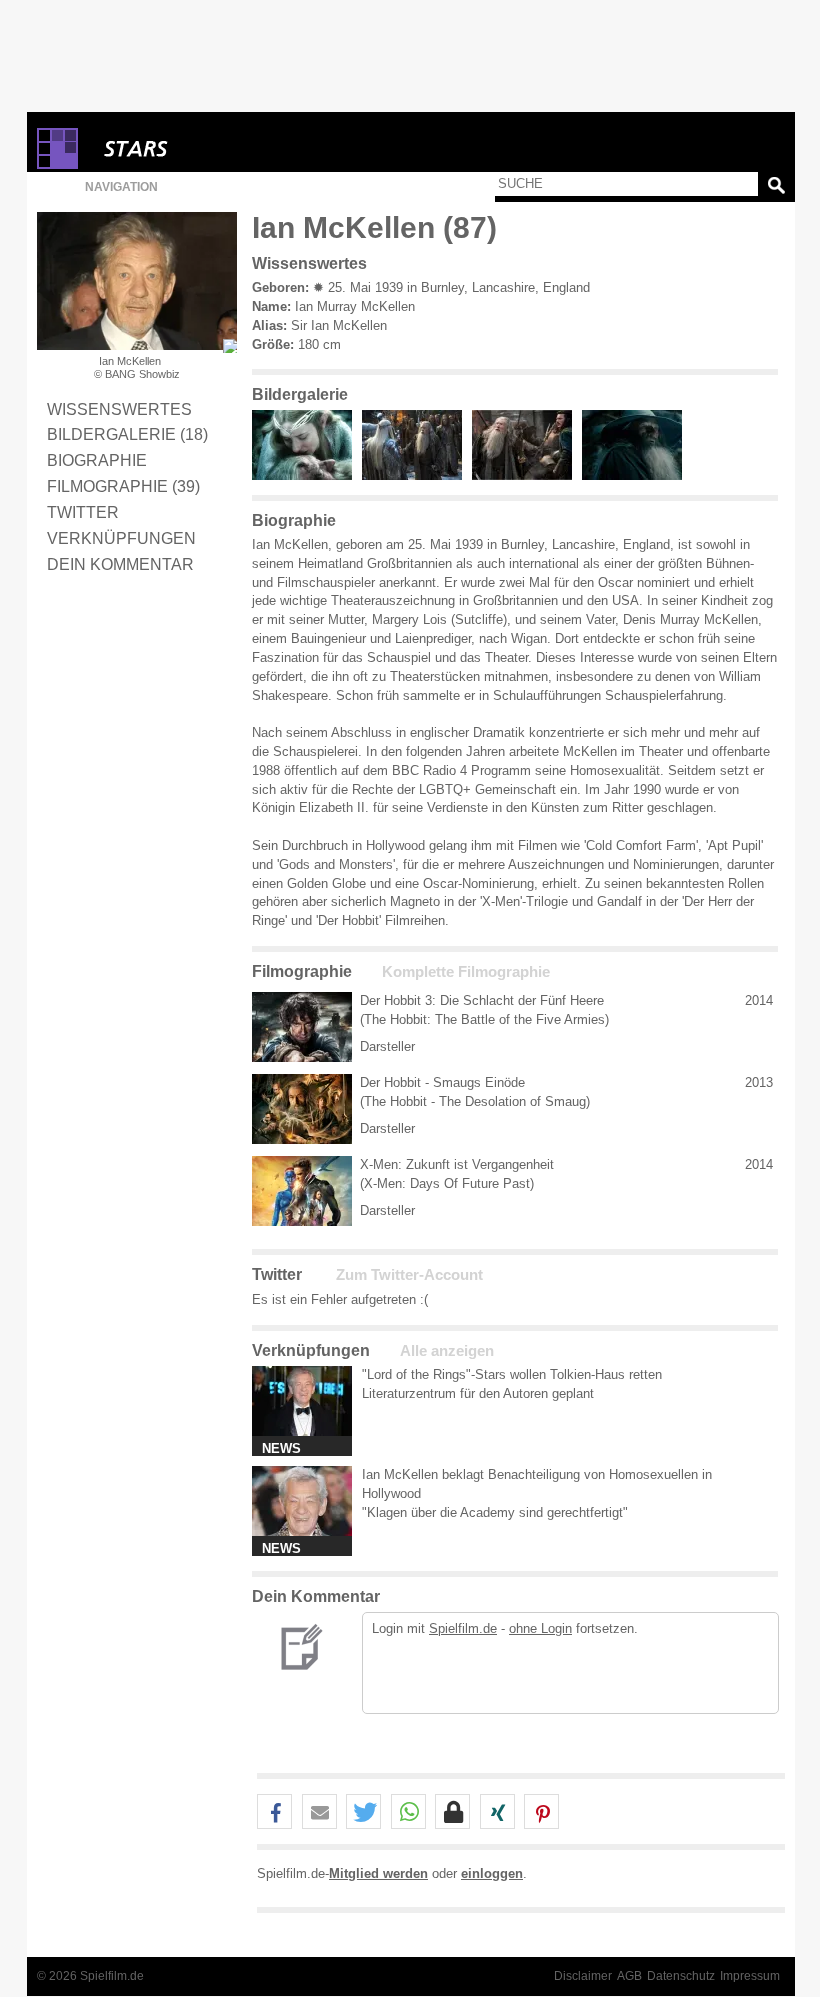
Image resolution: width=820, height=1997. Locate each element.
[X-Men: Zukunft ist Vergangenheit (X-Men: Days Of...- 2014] (302, 1191)
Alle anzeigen (447, 1351)
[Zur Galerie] (307, 475)
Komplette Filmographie (466, 972)
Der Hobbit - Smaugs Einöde (442, 1082)
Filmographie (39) (123, 486)
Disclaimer (583, 1976)
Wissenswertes (119, 409)
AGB (629, 1976)
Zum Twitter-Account (409, 1275)
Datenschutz (681, 1976)
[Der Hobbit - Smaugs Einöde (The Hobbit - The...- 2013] (302, 1109)
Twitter (83, 512)
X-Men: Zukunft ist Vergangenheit (457, 1164)
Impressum (750, 1976)
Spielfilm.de (463, 1628)
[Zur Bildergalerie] (230, 346)
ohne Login (540, 1628)
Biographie (97, 460)
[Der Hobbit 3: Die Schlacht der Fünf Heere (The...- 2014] (302, 1027)
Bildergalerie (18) (127, 434)
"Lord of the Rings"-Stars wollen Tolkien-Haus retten (512, 1374)
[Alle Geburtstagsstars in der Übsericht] (207, 148)
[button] (274, 1812)
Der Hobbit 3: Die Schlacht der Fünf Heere (482, 1000)
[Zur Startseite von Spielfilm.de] (57, 164)
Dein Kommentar (120, 564)
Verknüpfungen (121, 538)
